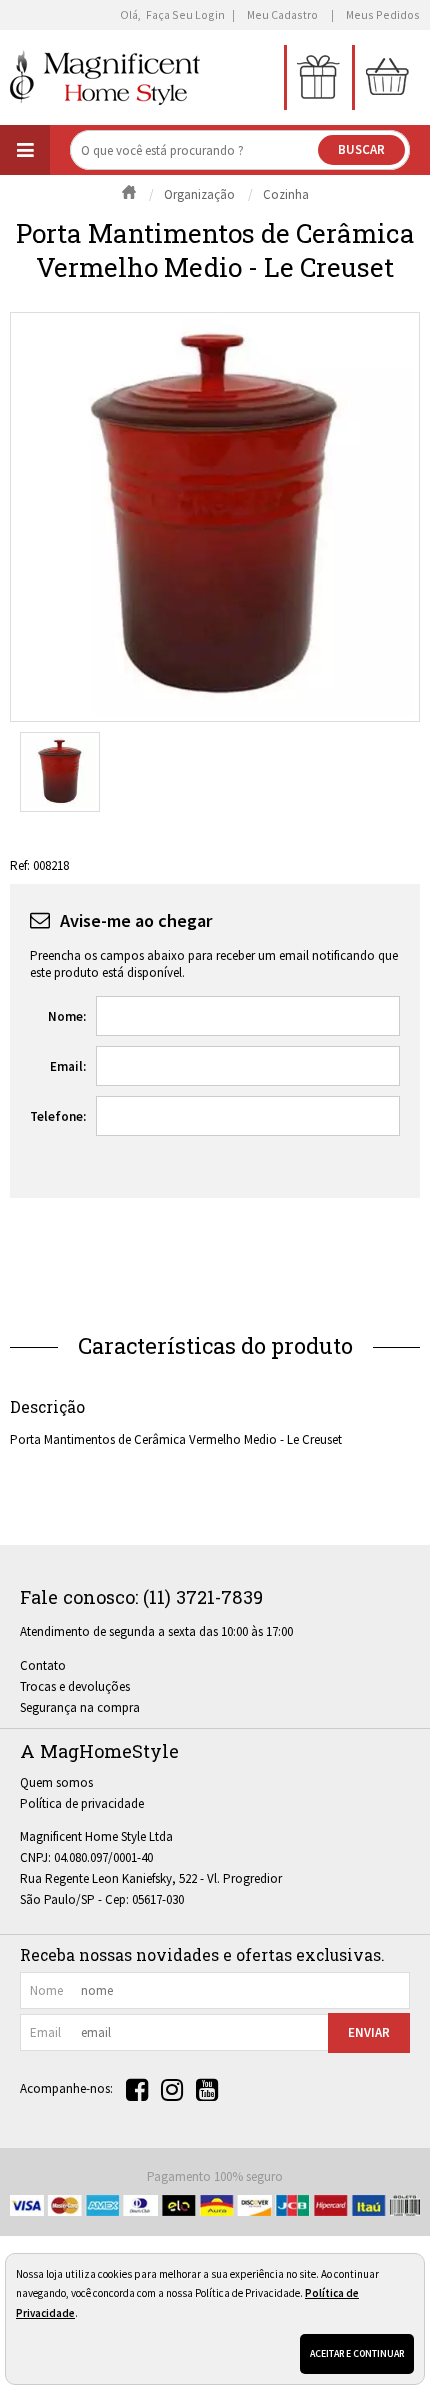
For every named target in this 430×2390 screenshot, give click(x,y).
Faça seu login (185, 14)
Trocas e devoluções (75, 1686)
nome (46, 1990)
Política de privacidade (82, 1803)
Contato (43, 1665)
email (45, 2032)
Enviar (369, 2032)
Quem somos (56, 1782)
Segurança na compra (80, 1707)
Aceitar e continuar (357, 2353)
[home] (105, 77)
